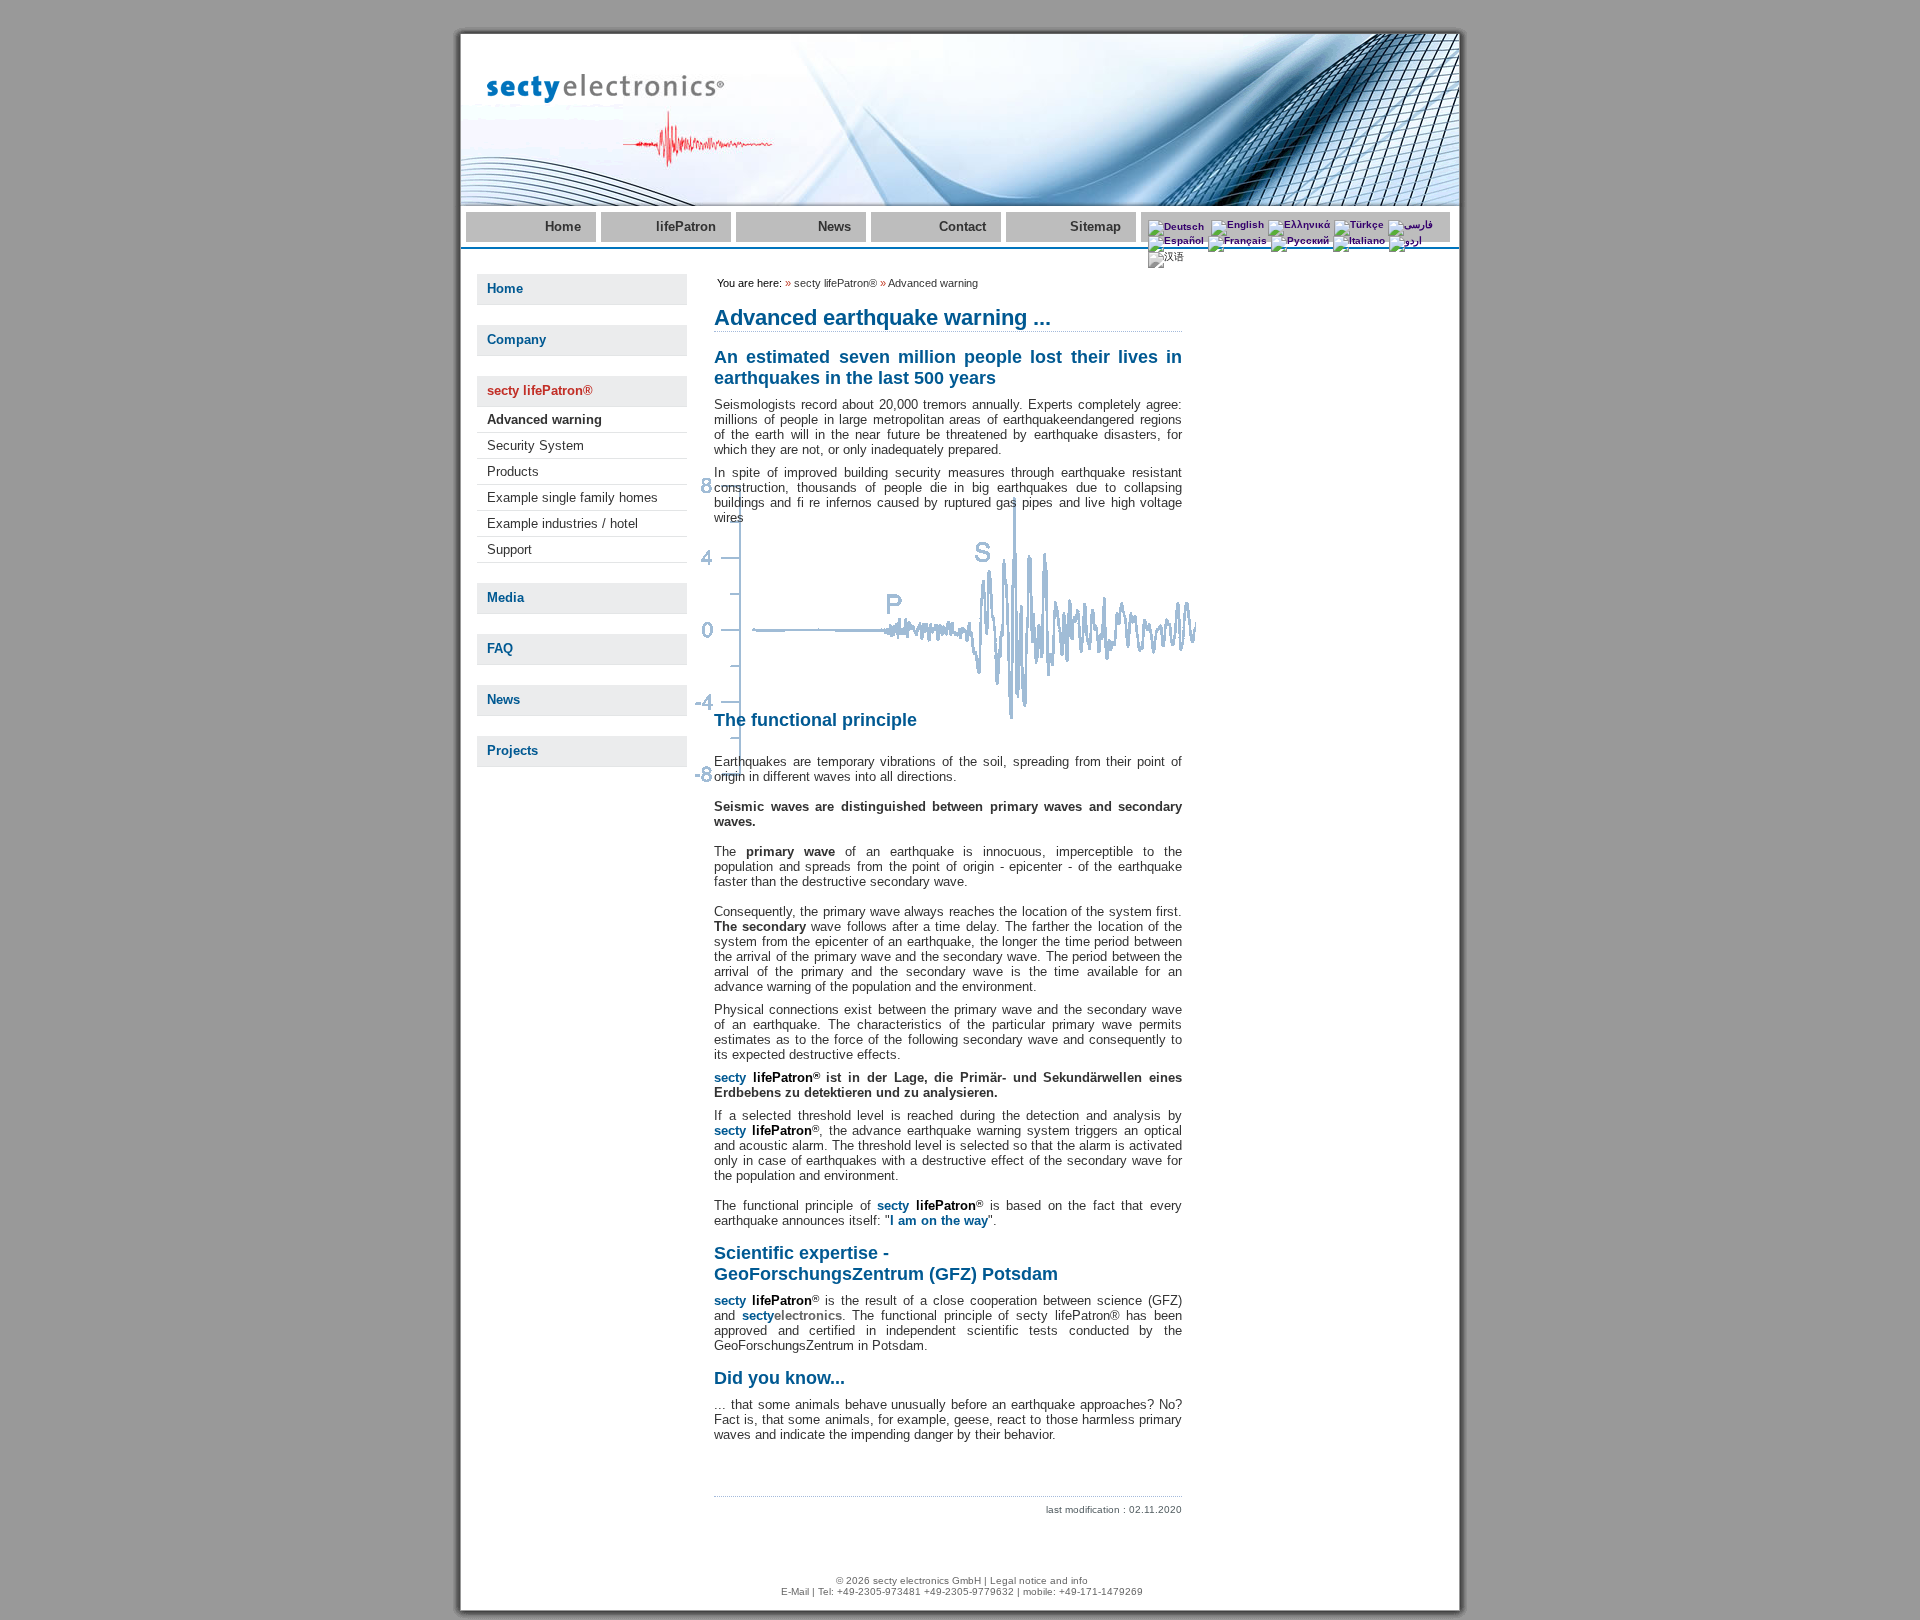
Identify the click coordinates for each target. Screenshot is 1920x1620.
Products (513, 471)
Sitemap (1095, 226)
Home (563, 226)
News (834, 226)
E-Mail (795, 1591)
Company (516, 339)
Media (505, 597)
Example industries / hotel (562, 523)
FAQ (500, 648)
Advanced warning (544, 419)
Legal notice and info (1039, 1580)
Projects (512, 750)
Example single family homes (572, 497)
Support (509, 549)
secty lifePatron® (540, 390)
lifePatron (686, 226)
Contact (962, 226)
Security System (535, 445)
